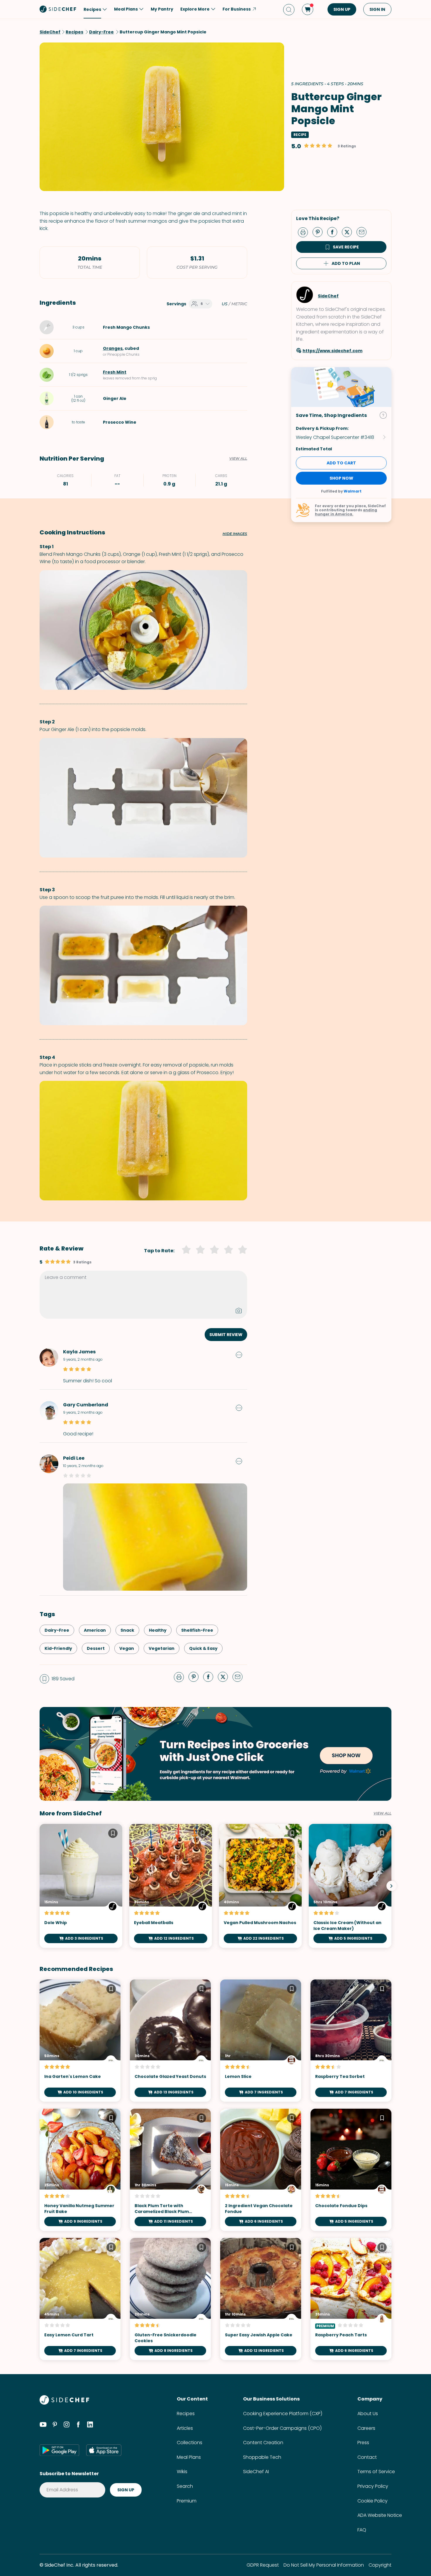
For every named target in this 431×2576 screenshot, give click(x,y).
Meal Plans (189, 2457)
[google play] (59, 2450)
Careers (366, 2428)
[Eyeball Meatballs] (171, 1886)
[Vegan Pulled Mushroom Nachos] (260, 1886)
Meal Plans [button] (126, 9)
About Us (368, 2414)
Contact (367, 2457)
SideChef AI (256, 2472)
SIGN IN (377, 9)
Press (363, 2443)
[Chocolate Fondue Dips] (351, 2170)
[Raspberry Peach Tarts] (351, 2299)
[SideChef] (64, 2403)
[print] (304, 232)
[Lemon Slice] (261, 2041)
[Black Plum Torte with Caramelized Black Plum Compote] (170, 2170)
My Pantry (162, 9)
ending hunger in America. (346, 512)
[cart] (308, 9)
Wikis (182, 2472)
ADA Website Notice (380, 2515)
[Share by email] (364, 232)
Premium (187, 2501)
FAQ (362, 2530)
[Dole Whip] (81, 1886)
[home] (58, 9)
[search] (289, 10)
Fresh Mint (115, 372)
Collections (190, 2443)
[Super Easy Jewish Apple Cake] (261, 2299)
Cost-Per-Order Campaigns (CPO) (282, 2428)
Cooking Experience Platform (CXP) (283, 2414)
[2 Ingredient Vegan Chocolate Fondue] (261, 2170)
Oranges (113, 348)
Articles (185, 2428)
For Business (237, 9)
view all (382, 1813)
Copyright (380, 2565)
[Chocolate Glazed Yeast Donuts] (170, 2041)
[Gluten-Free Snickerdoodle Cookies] (170, 2299)
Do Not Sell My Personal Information (324, 2565)
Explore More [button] (195, 9)
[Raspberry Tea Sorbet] (351, 2041)
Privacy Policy (373, 2486)
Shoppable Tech (262, 2457)
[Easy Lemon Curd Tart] (80, 2299)
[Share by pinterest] (320, 232)
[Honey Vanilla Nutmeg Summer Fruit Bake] (80, 2170)
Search (185, 2486)
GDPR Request (263, 2565)
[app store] (104, 2450)
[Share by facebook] (335, 232)
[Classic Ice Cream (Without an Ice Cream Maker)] (350, 1886)
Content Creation (263, 2443)
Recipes (186, 2414)
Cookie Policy (373, 2501)
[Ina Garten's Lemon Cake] (80, 2041)
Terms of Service (376, 2472)
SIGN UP (342, 9)
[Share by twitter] (349, 232)
